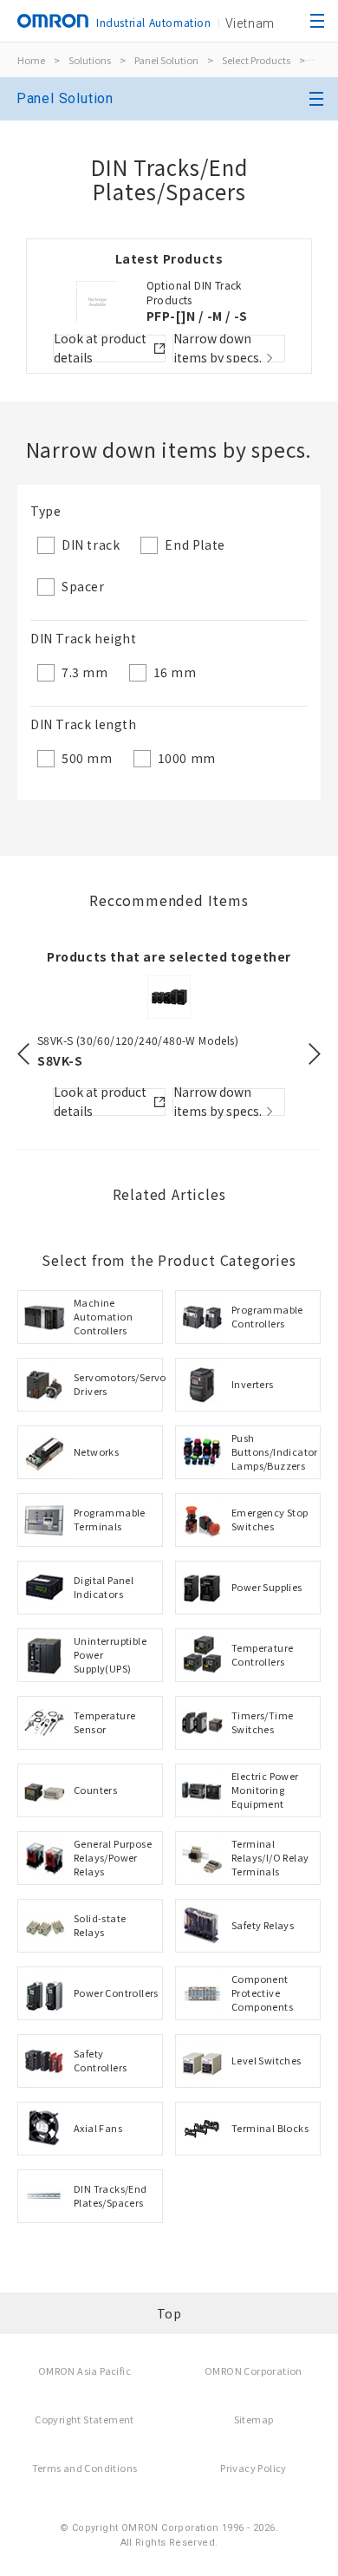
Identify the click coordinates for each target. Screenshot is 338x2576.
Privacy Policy (253, 2468)
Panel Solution (166, 60)
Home (31, 60)
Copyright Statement (84, 2419)
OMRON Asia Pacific (84, 2371)
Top (169, 2313)
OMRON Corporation (253, 2371)
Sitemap (254, 2419)
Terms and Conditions (85, 2468)
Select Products (256, 60)
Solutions (90, 60)
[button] (23, 1054)
